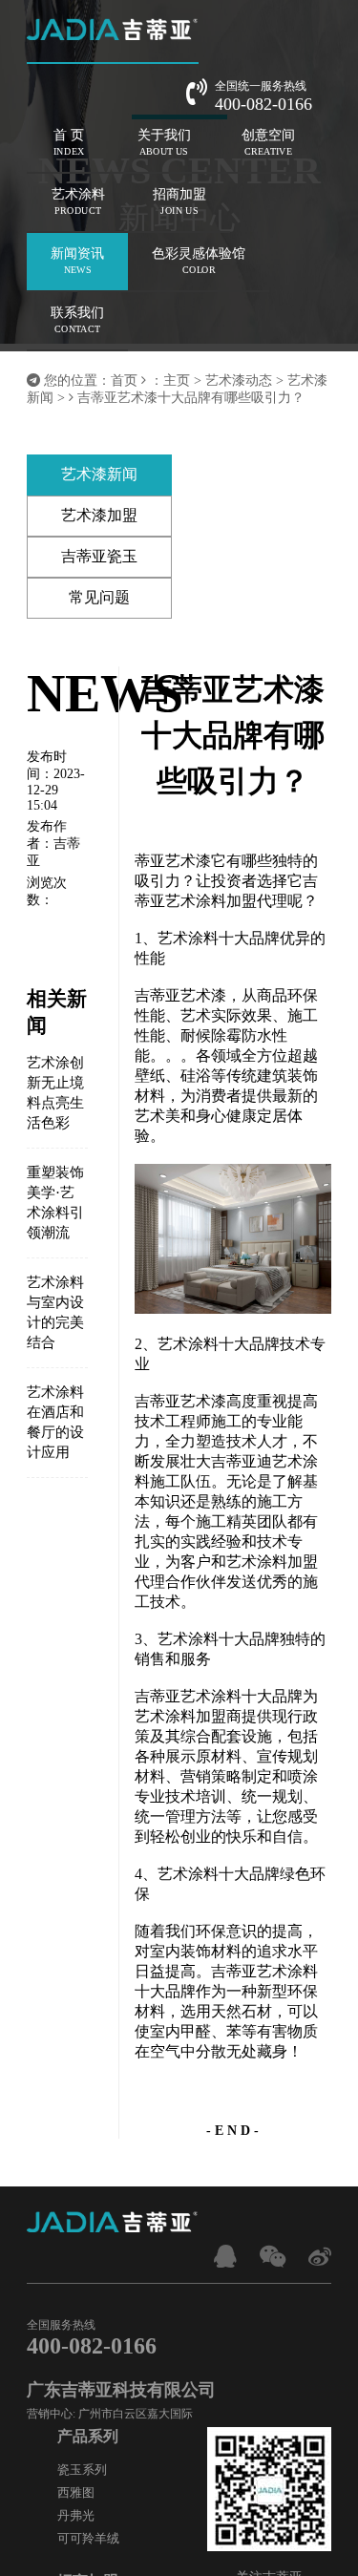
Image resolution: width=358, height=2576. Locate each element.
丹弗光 (76, 2515)
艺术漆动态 (239, 380)
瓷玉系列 (82, 2470)
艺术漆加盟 (99, 515)
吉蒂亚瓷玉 (99, 556)
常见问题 (99, 597)
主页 (177, 380)
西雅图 (76, 2492)
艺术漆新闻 (99, 474)
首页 (124, 380)
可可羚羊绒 (88, 2538)
